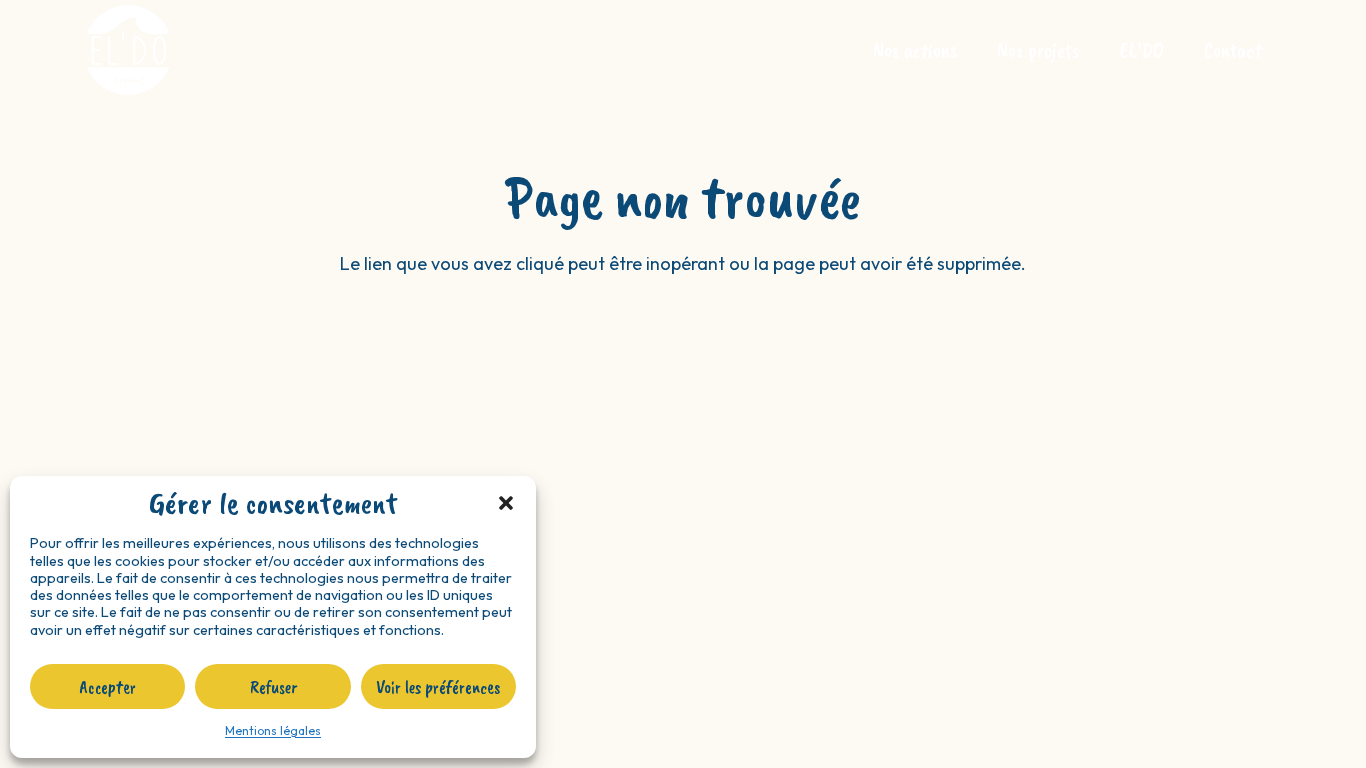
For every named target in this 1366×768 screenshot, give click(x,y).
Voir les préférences (438, 687)
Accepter (107, 687)
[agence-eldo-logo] (128, 50)
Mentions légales (273, 730)
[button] (506, 503)
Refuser (273, 687)
